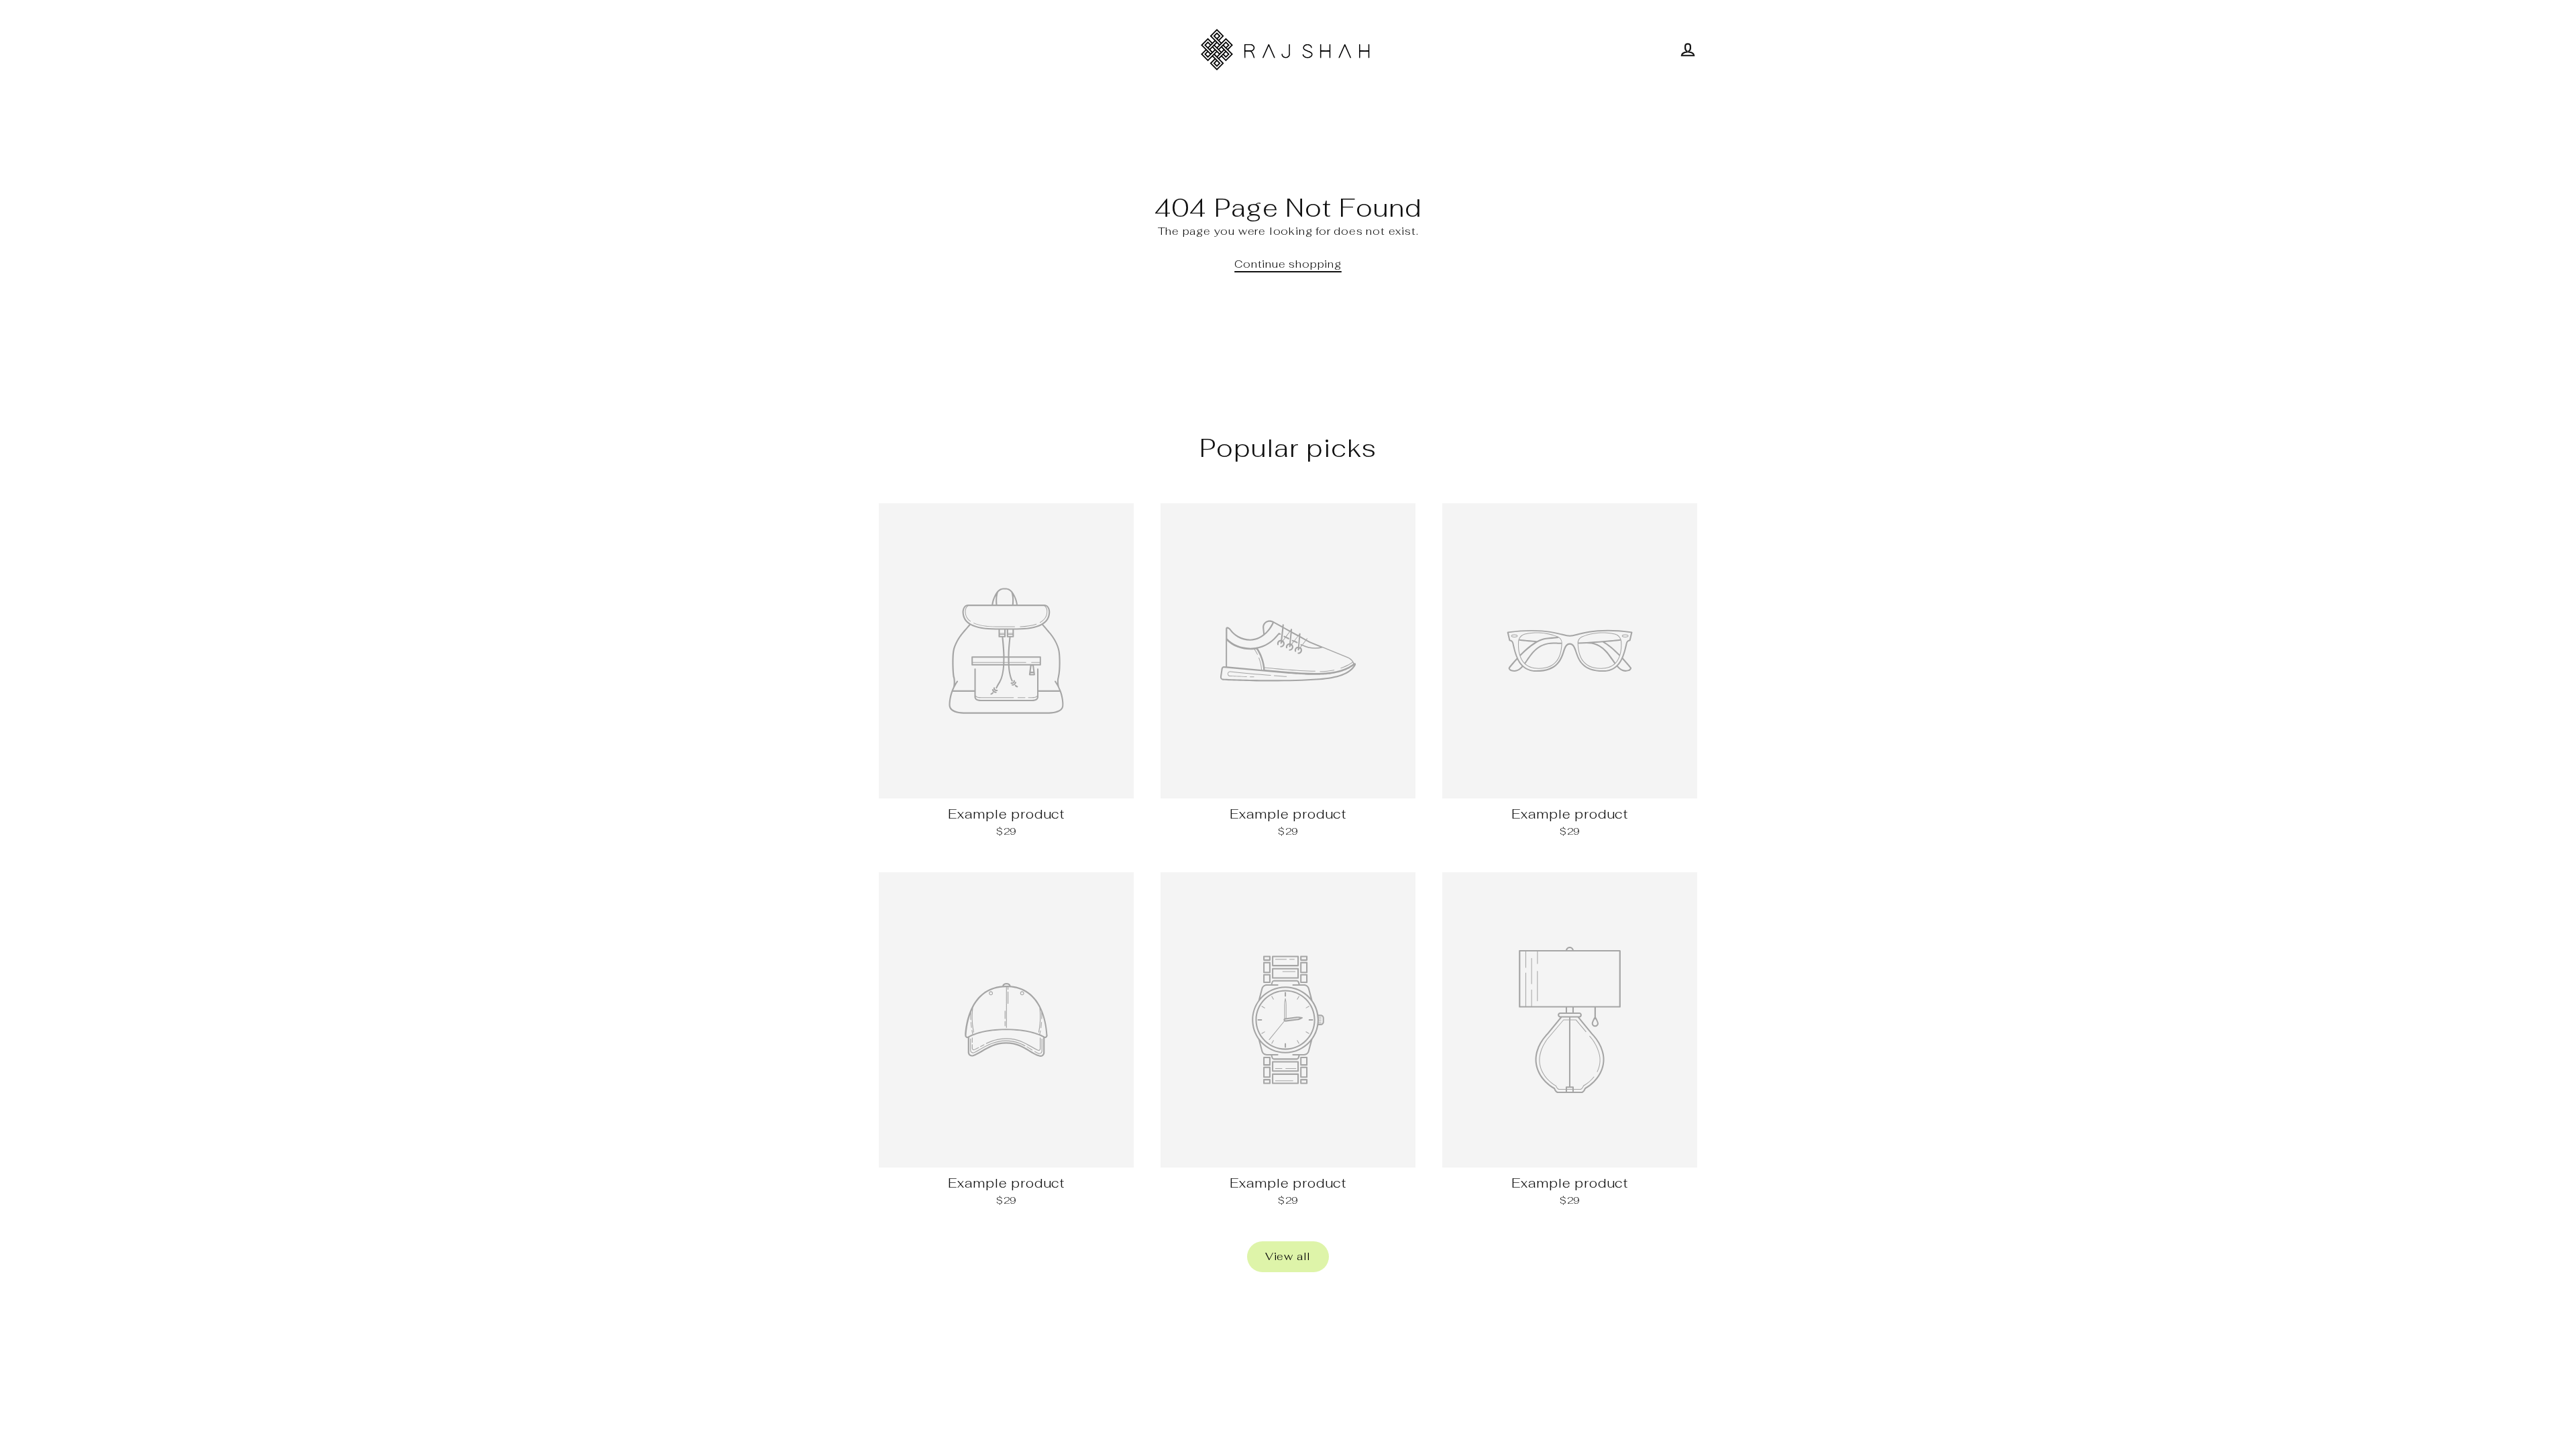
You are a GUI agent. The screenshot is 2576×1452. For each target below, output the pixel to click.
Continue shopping (1288, 264)
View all (1288, 1256)
